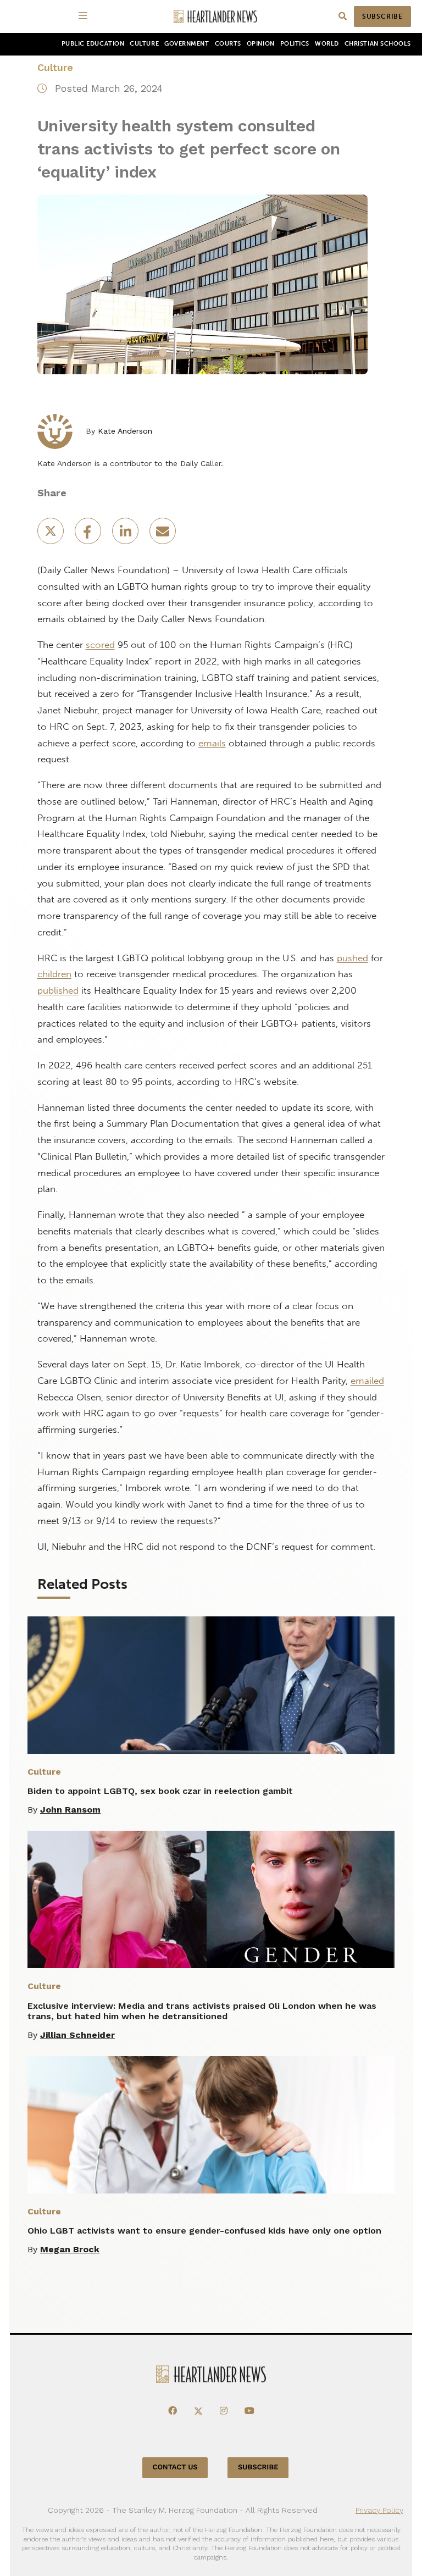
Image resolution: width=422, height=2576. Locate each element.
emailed (367, 1381)
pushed (352, 958)
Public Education (93, 44)
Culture (144, 44)
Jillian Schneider (77, 2035)
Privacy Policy (379, 2510)
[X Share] (52, 534)
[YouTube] (249, 2411)
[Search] (343, 17)
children (54, 974)
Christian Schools (378, 44)
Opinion (261, 44)
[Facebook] (173, 2411)
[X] (198, 2411)
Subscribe (382, 16)
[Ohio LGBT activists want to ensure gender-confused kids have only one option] (211, 2125)
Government (187, 44)
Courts (228, 44)
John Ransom (70, 1810)
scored (100, 645)
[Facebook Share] (89, 534)
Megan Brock (70, 2249)
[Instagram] (224, 2411)
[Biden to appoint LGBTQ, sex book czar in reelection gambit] (211, 1685)
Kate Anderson (125, 431)
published (58, 990)
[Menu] (85, 16)
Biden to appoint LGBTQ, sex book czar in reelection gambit (160, 1791)
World (327, 44)
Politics (295, 44)
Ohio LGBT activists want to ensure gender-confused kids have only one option (204, 2231)
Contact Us (175, 2467)
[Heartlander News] (215, 17)
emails (212, 743)
